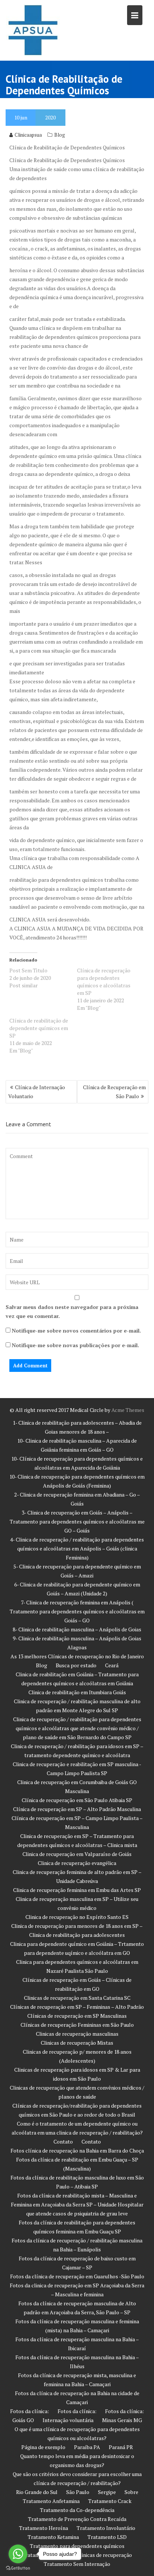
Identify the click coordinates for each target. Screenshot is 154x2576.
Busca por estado (76, 1665)
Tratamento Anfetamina (51, 2501)
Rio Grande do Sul (37, 2492)
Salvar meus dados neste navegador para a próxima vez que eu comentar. (72, 1311)
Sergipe (107, 2492)
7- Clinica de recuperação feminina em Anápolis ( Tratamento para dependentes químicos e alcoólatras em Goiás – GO (77, 1611)
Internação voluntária (68, 2420)
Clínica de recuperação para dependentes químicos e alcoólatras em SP (104, 982)
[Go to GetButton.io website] (18, 2568)
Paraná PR (121, 2447)
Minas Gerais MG (122, 2420)
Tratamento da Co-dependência (77, 2510)
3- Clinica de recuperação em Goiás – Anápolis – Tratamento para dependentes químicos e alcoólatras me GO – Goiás (77, 1521)
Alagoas (77, 1647)
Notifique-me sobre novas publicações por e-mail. (75, 1345)
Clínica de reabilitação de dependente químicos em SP (39, 1028)
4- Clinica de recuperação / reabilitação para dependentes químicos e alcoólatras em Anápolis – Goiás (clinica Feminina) (77, 1548)
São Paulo (78, 2492)
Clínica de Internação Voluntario (37, 1092)
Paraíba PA (87, 2447)
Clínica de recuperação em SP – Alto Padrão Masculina (77, 1809)
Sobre (131, 2492)
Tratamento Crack (110, 2501)
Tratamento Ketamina (53, 2537)
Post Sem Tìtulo (28, 970)
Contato (63, 2141)
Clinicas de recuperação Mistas (77, 2043)
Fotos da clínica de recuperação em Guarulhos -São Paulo (77, 2276)
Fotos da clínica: (30, 2411)
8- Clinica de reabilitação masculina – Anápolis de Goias (77, 1629)
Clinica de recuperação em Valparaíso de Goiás (77, 1854)
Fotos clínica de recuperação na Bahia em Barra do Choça (77, 2150)
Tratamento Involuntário (106, 2528)
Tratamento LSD (107, 2537)
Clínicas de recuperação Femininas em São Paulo (77, 2025)
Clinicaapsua (28, 135)
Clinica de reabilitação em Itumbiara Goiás (77, 1692)
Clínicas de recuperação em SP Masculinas (77, 2016)
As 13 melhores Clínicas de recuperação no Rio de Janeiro (77, 1656)
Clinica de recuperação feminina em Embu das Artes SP (77, 1890)
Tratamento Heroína (44, 2528)
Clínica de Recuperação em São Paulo (114, 1092)
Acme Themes (128, 1410)
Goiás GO (23, 2420)
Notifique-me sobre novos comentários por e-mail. (76, 1330)
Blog (60, 135)
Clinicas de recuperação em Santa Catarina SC (77, 1998)
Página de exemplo (43, 2447)
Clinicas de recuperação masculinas (77, 2034)
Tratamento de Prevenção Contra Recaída (77, 2519)
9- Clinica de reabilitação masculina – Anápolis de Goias (77, 1638)
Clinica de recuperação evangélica (77, 1863)
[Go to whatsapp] (18, 2554)
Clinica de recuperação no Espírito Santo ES (77, 1917)
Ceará (112, 1665)
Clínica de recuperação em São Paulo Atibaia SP (77, 1800)
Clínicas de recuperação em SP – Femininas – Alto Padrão (77, 2007)
